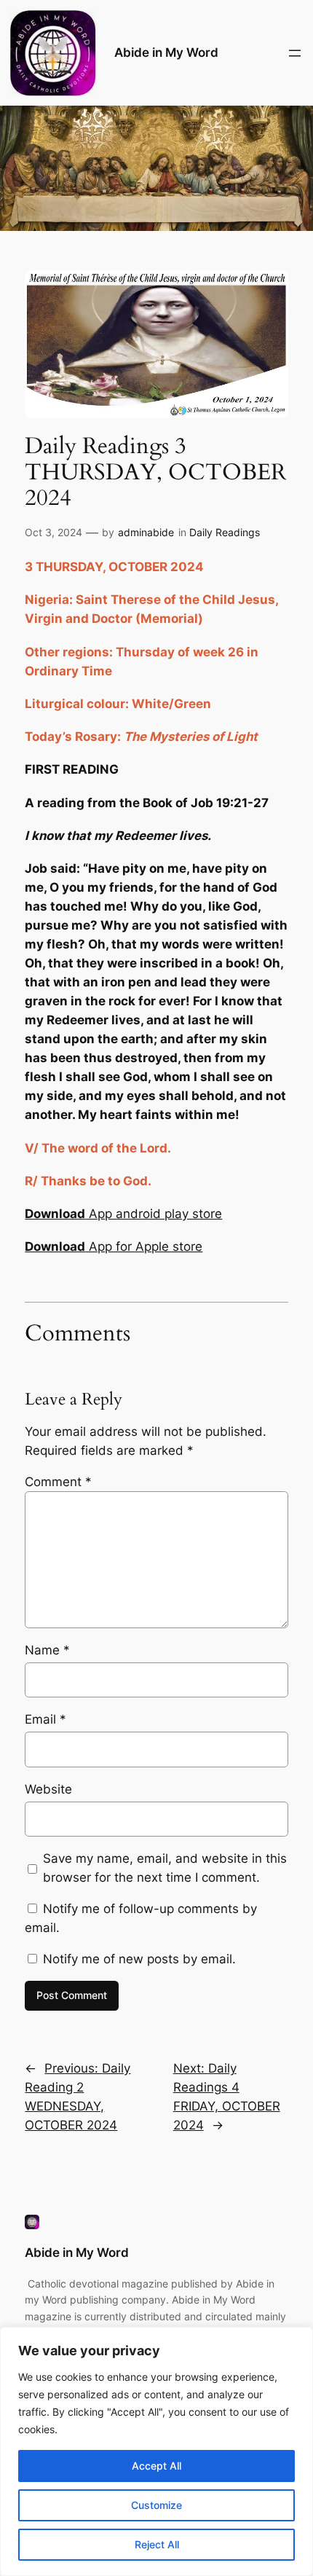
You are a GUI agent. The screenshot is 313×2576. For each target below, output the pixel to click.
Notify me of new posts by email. (139, 1959)
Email (45, 1719)
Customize (156, 2505)
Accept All (156, 2466)
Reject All (157, 2544)
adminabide (146, 532)
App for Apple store (114, 1246)
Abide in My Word (166, 52)
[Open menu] (295, 53)
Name (47, 1650)
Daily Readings (225, 532)
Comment (58, 1482)
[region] (156, 2451)
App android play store (123, 1214)
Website (48, 1789)
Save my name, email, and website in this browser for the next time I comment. (165, 1868)
